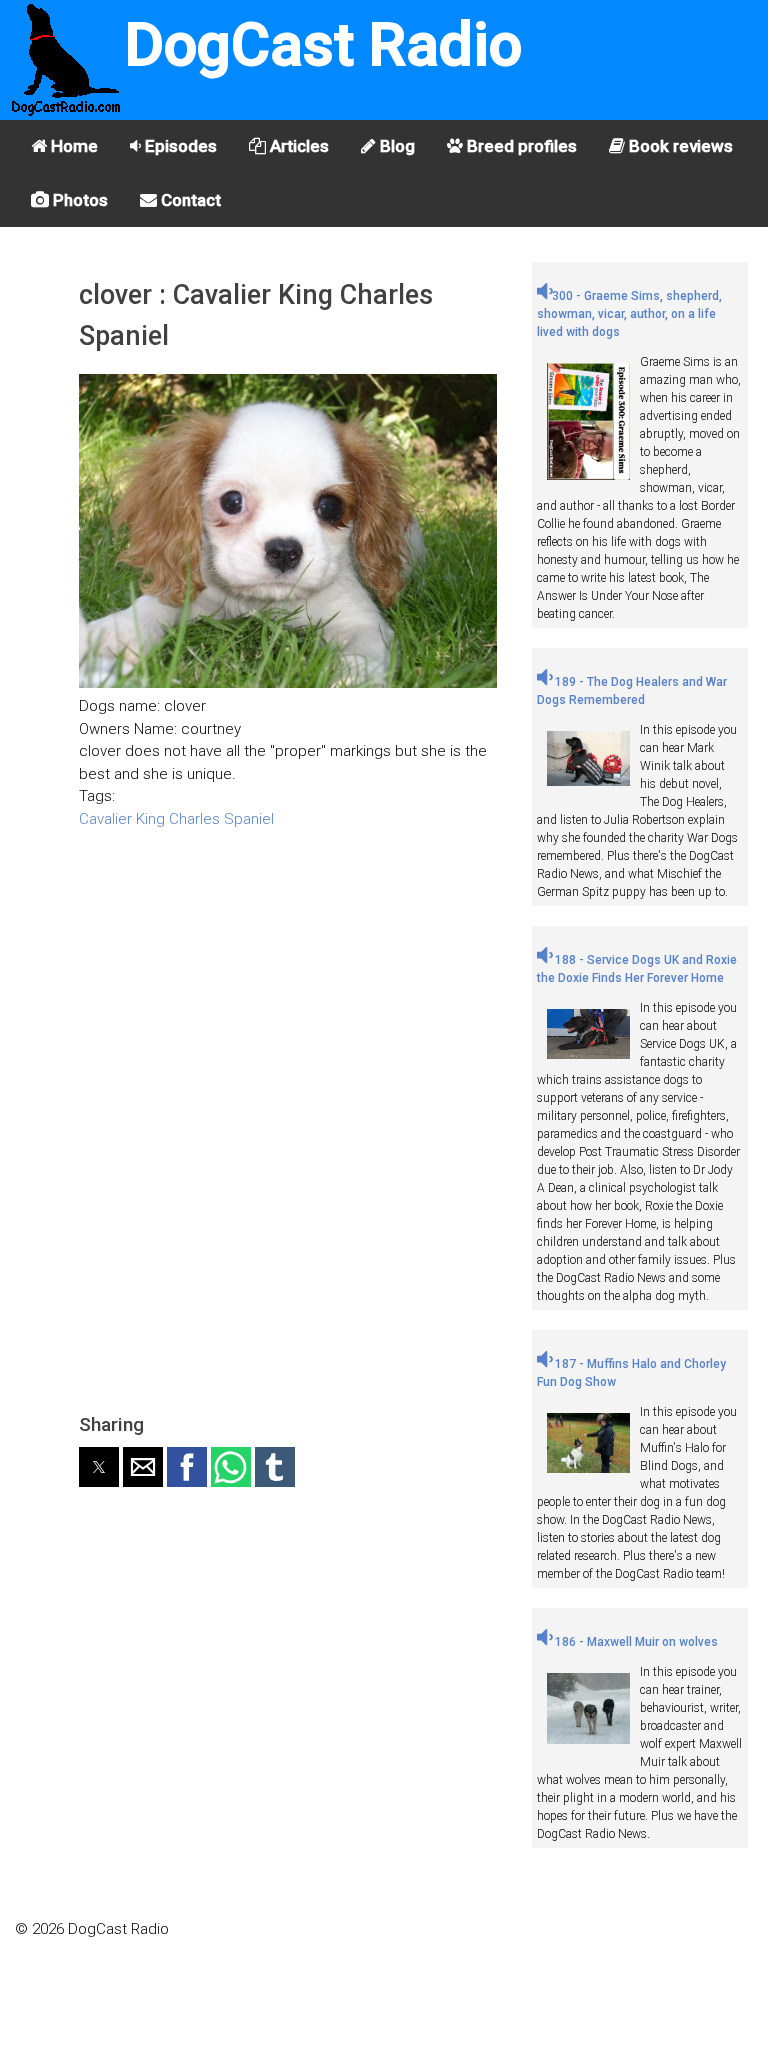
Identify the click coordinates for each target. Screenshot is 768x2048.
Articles (297, 146)
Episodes (179, 146)
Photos (78, 200)
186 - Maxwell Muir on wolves (635, 1642)
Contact (189, 200)
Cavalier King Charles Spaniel (176, 819)
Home (72, 146)
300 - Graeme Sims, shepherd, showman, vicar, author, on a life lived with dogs (629, 314)
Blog (395, 146)
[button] (99, 1467)
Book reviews (679, 146)
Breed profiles (520, 146)
